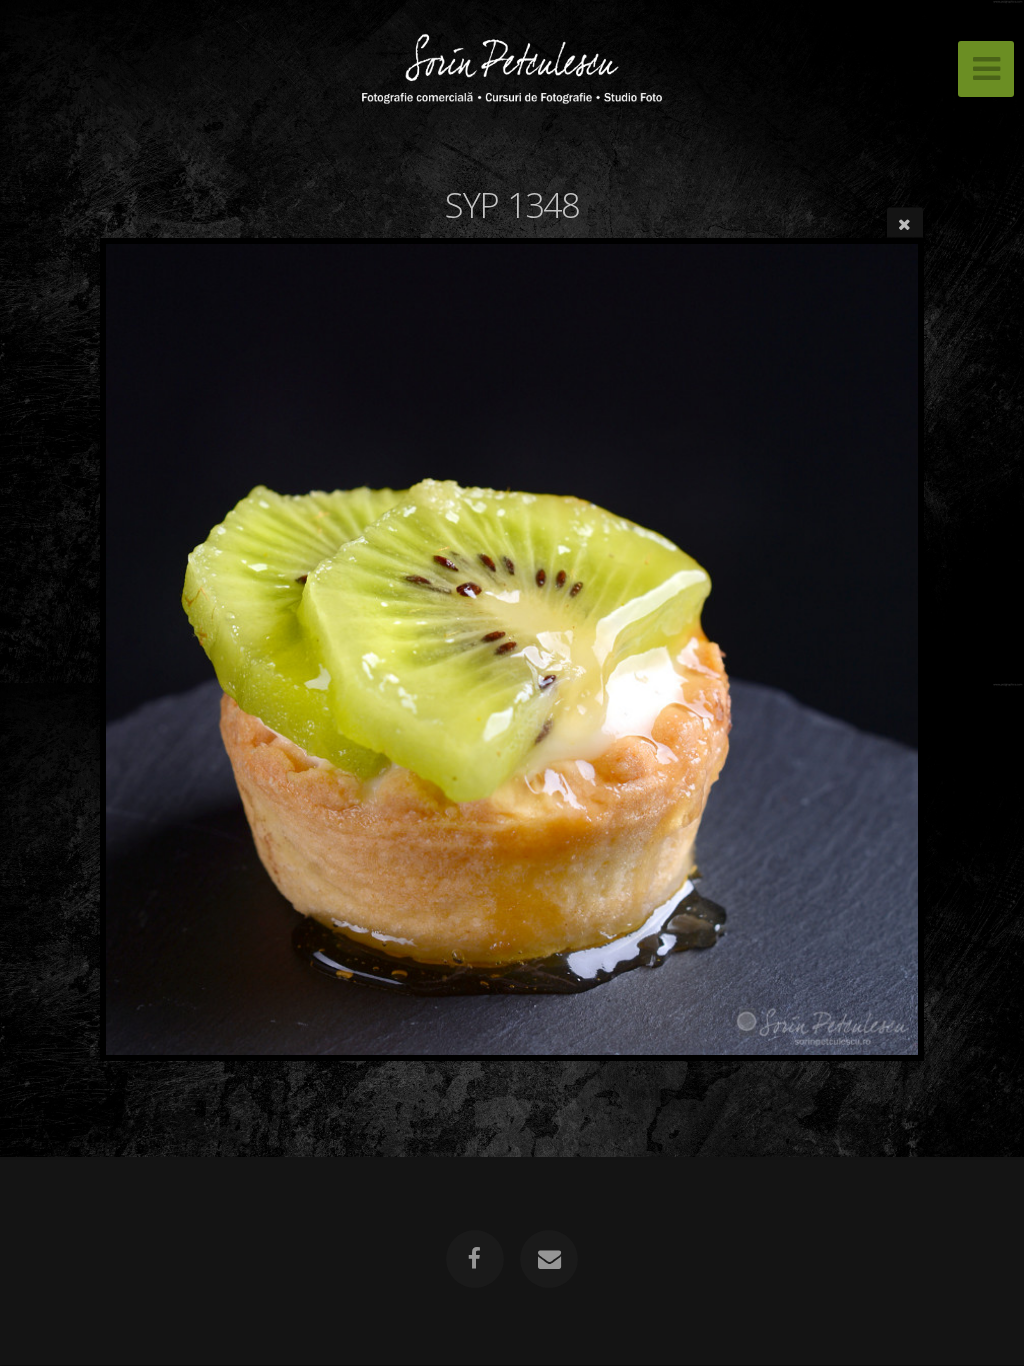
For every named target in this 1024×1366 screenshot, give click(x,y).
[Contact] (549, 1259)
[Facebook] (475, 1259)
